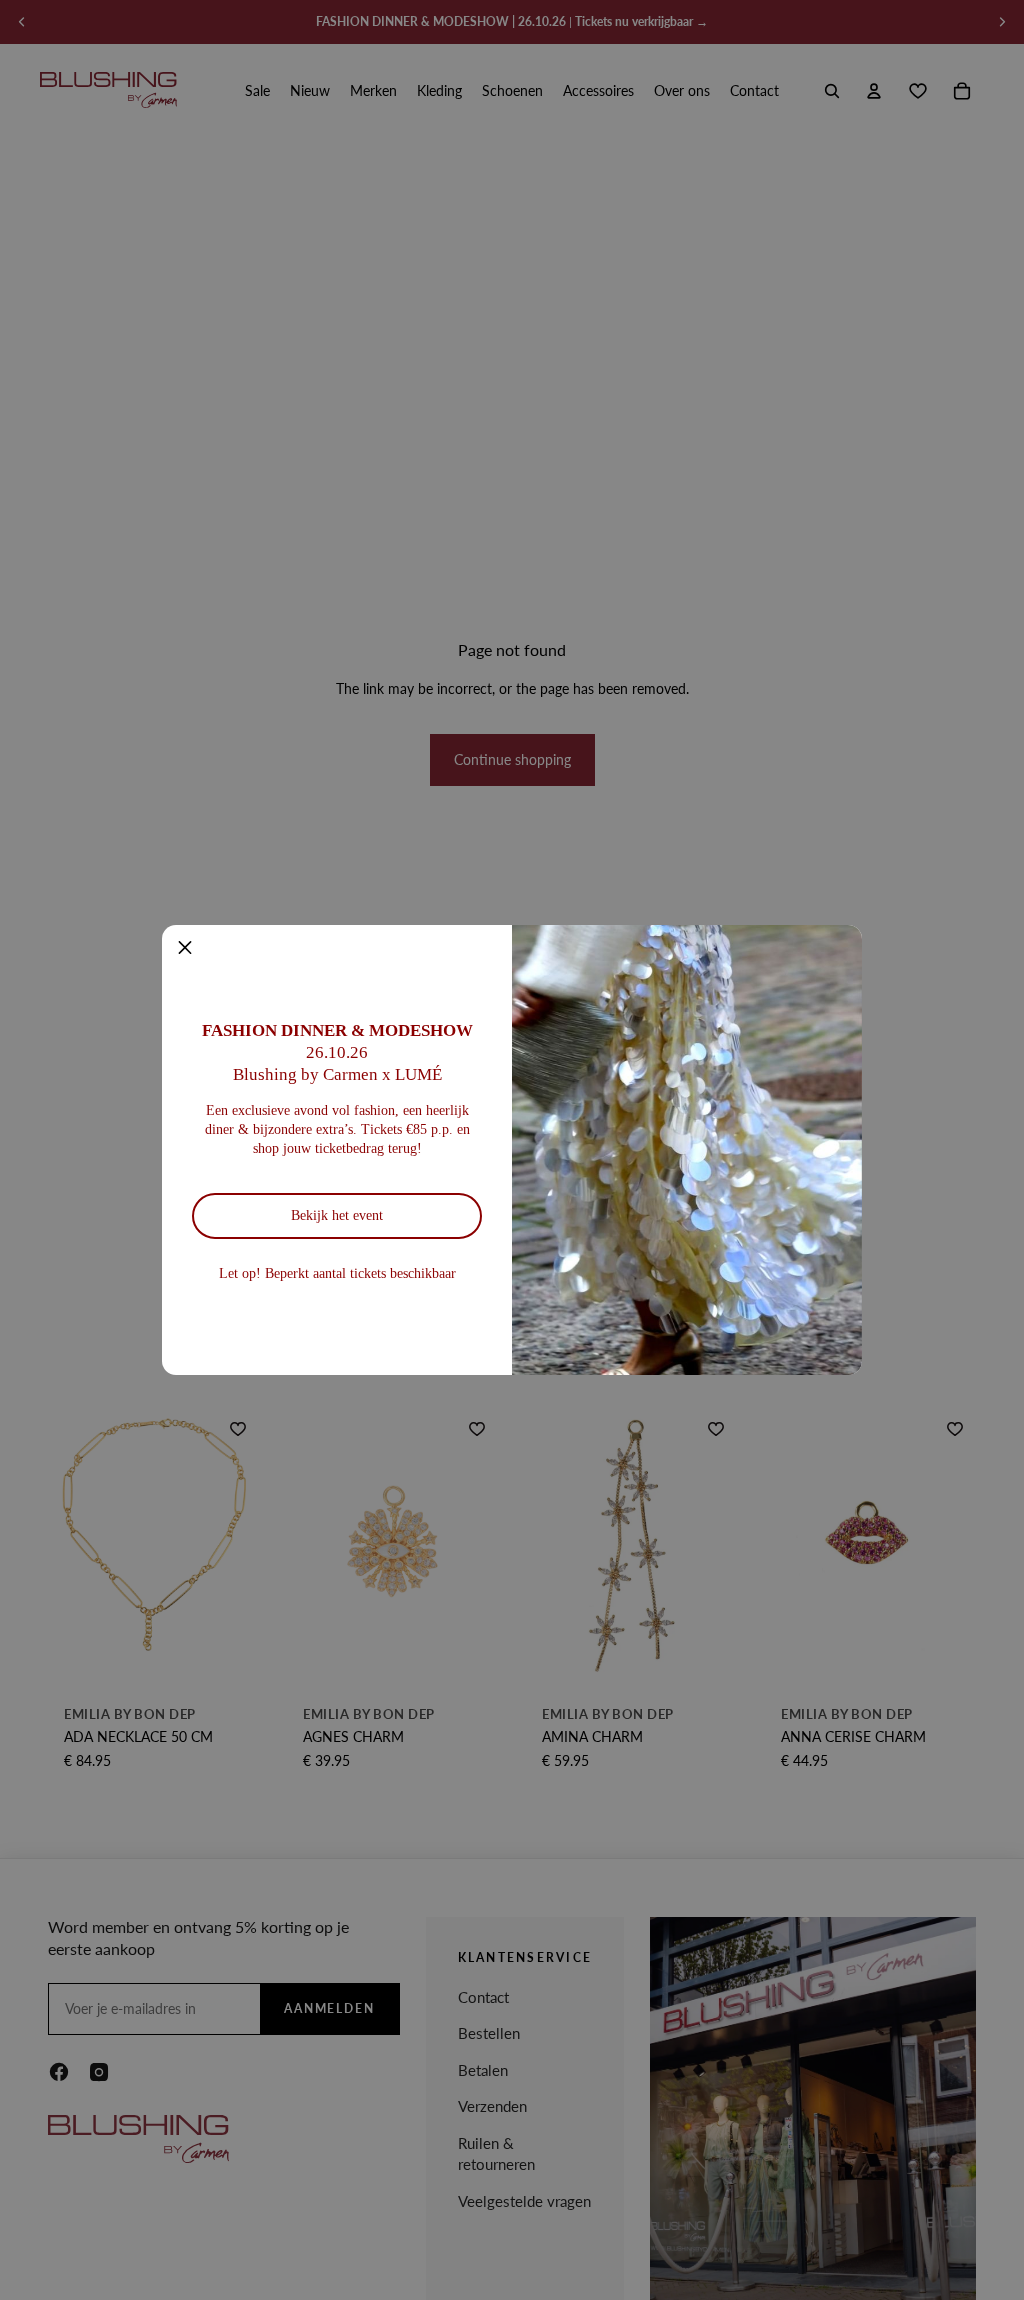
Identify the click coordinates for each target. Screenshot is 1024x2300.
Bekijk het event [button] (337, 1215)
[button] (185, 948)
